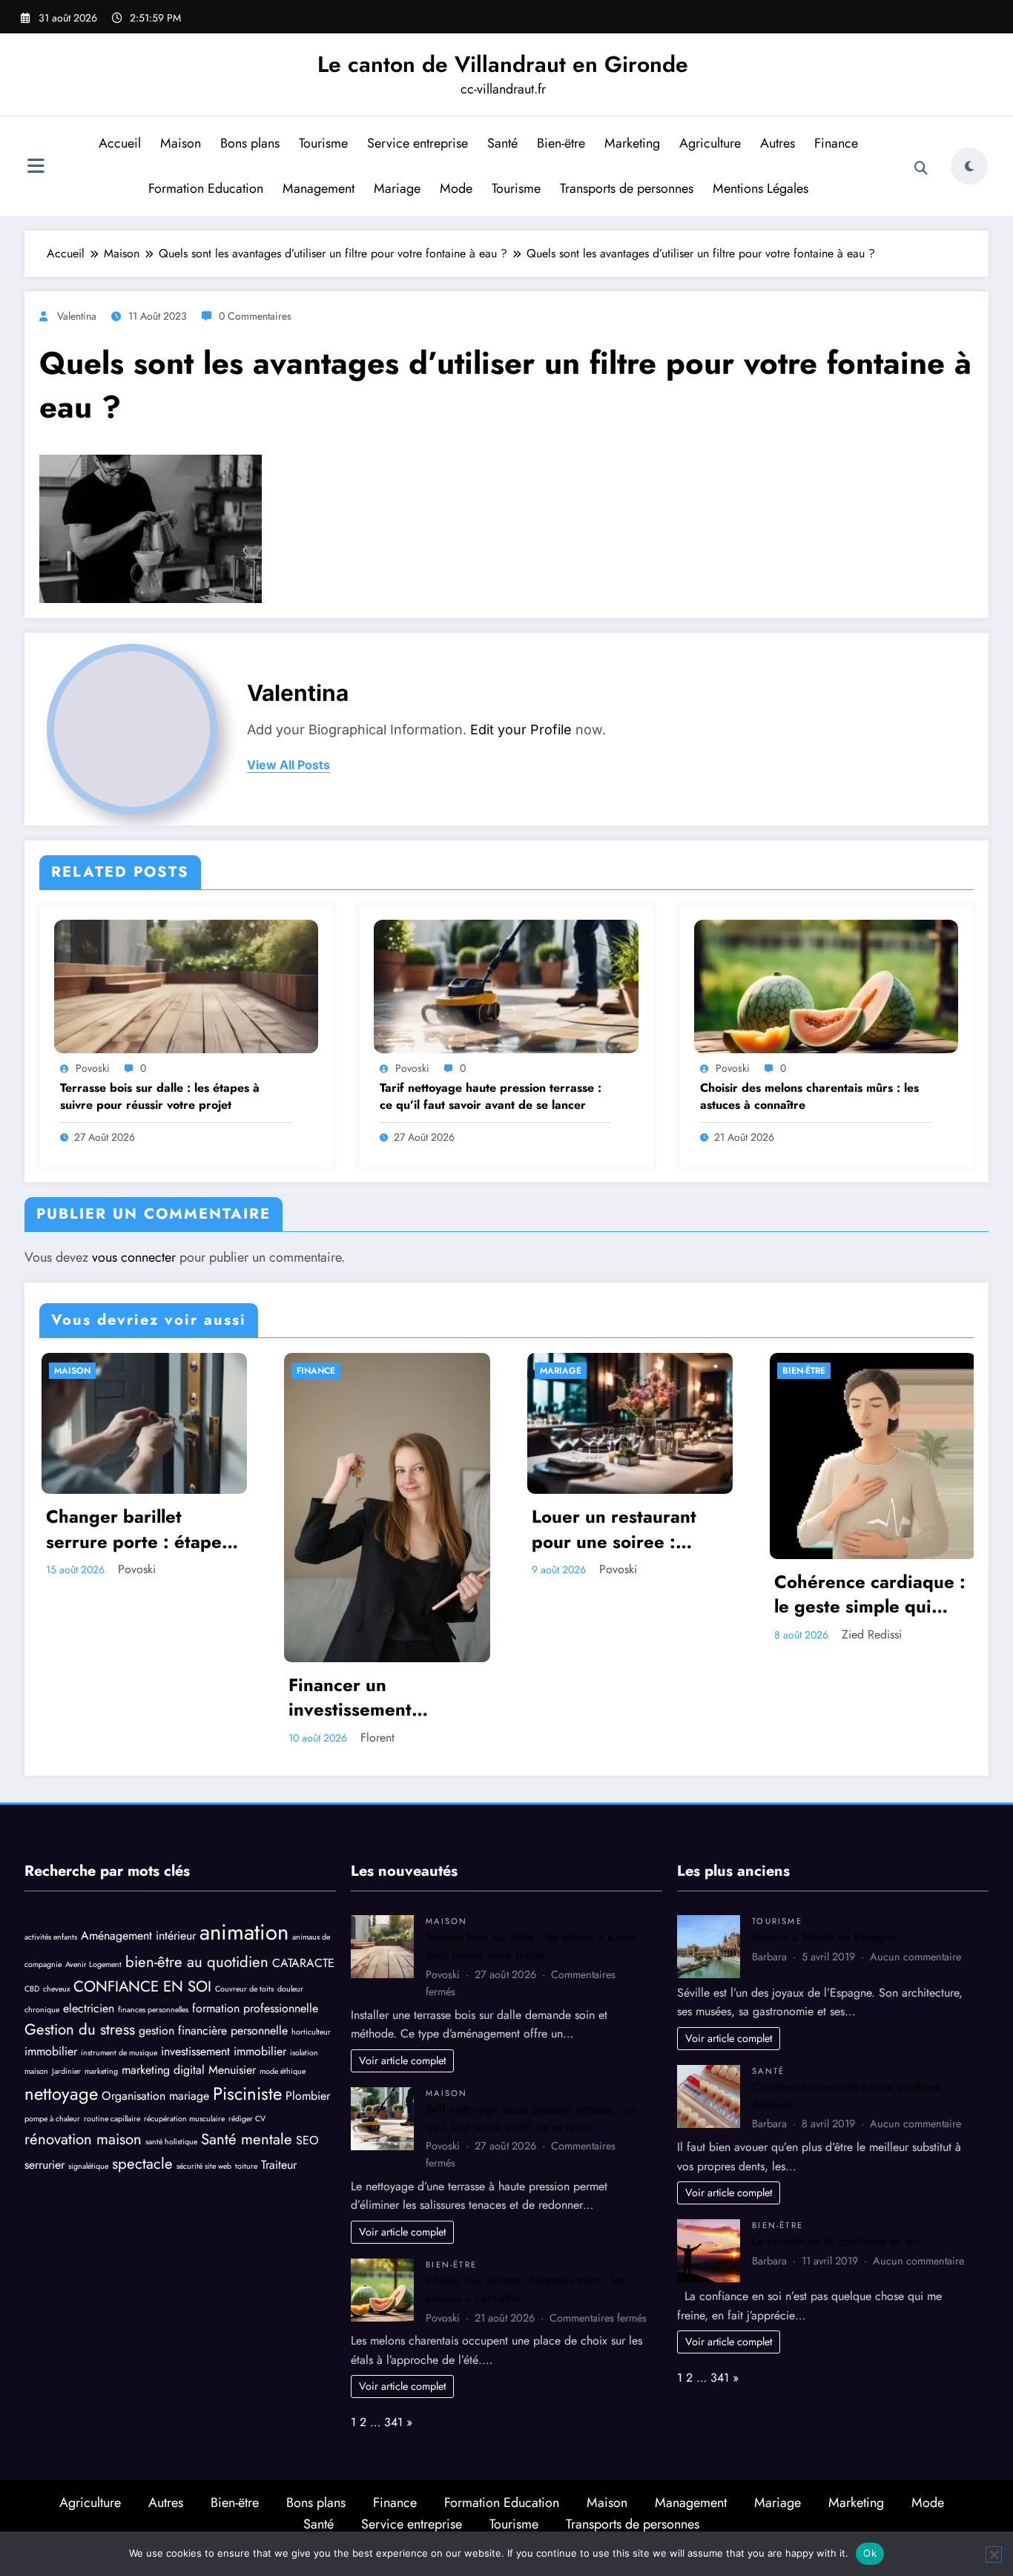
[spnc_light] (969, 166)
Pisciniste (247, 2094)
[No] (994, 2554)
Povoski (93, 1068)
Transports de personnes (627, 188)
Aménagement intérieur (138, 1936)
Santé (502, 143)
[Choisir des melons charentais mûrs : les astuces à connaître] (826, 985)
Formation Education (206, 188)
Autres (778, 143)
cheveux (56, 1989)
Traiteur (279, 2165)
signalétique (88, 2166)
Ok (870, 2553)
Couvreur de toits (244, 1989)
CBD (32, 1989)
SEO (307, 2140)
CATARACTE (303, 1963)
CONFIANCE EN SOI (142, 1986)
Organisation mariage (155, 2096)
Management (319, 188)
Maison (181, 143)
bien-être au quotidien (197, 1962)
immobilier (51, 2051)
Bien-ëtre (561, 143)
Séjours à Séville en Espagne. (825, 1937)
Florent (138, 1737)
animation (244, 1932)
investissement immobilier (224, 2051)
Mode (456, 188)
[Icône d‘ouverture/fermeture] (36, 168)
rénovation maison (83, 2139)
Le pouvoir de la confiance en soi (836, 2241)
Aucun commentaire (915, 1957)
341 (393, 2422)
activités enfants (51, 1937)
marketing (101, 2071)
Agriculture (710, 143)
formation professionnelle (255, 2008)
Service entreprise (418, 143)
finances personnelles (153, 2010)
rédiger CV (247, 2119)
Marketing (632, 143)
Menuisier (232, 2070)
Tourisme (323, 143)
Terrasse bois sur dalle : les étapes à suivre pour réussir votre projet (160, 1096)
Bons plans (250, 143)
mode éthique (283, 2071)
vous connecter (134, 1257)
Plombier (308, 2096)
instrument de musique (119, 2053)
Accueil (120, 143)
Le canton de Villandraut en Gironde (503, 64)
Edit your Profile (521, 729)
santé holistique (171, 2142)
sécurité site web (204, 2166)
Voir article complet (402, 2061)
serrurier (44, 2165)
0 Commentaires (255, 316)
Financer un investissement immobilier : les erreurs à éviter (146, 1697)
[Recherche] (921, 168)
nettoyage (61, 2094)
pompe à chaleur (52, 2119)
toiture (246, 2166)
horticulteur (311, 2032)
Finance (836, 143)
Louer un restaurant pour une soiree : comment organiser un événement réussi (386, 1529)
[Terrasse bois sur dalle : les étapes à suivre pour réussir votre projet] (186, 985)
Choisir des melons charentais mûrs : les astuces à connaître (809, 1096)
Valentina (77, 316)
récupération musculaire (184, 2119)
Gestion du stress (80, 2029)
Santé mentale (247, 2139)
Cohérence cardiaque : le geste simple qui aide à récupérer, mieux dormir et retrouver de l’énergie (630, 1594)
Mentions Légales (760, 188)
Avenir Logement (93, 1964)
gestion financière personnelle (213, 2030)
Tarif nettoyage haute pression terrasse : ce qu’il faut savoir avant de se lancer (491, 1096)
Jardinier (66, 2071)
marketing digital (163, 2070)
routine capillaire (112, 2119)
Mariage (397, 188)
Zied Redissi (632, 1634)
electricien (89, 2008)
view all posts (288, 765)
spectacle (142, 2164)
